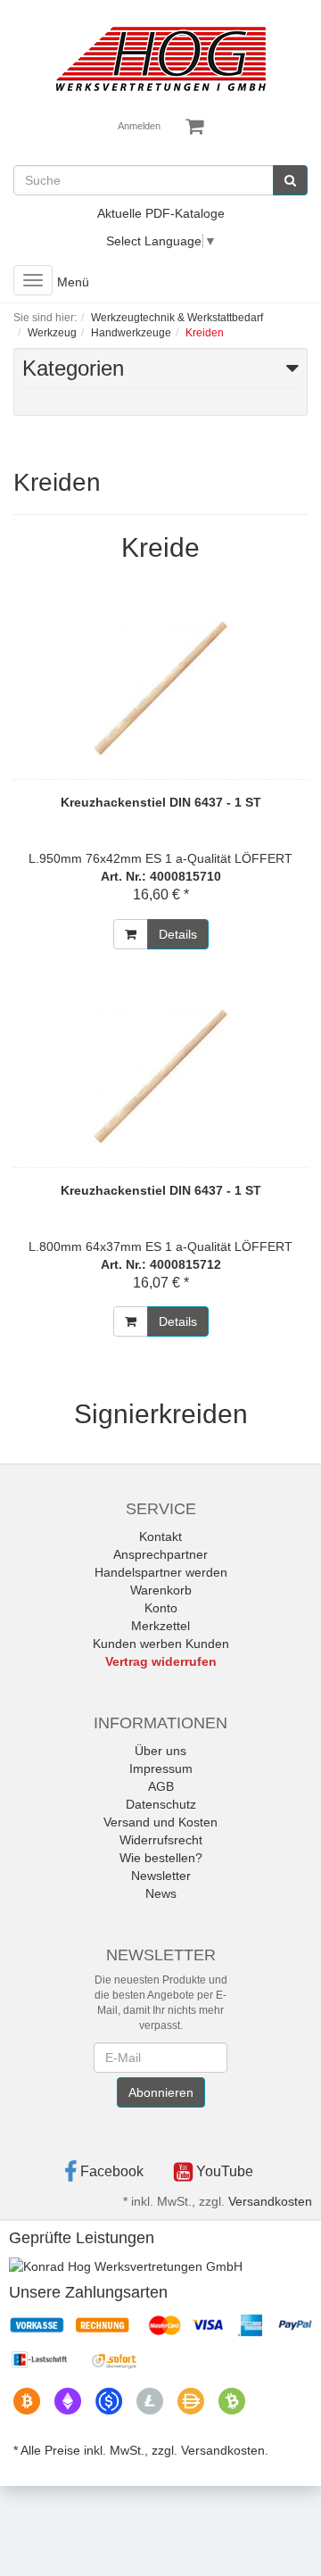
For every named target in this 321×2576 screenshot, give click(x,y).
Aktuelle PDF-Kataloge (161, 213)
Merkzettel (160, 1626)
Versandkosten (270, 2201)
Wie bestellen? (161, 1858)
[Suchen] (290, 180)
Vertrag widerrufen (161, 1661)
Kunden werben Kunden (161, 1644)
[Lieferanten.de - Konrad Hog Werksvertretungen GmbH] (126, 2265)
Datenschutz (161, 1804)
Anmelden (139, 126)
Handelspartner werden (161, 1572)
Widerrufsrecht (161, 1840)
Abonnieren (161, 2092)
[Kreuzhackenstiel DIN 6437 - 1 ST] (160, 688)
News (161, 1893)
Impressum (161, 1768)
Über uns (160, 1751)
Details (178, 934)
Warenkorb (161, 1590)
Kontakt (160, 1536)
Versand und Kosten (160, 1822)
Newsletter (161, 1876)
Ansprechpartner (160, 1554)
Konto (161, 1608)
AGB (161, 1786)
